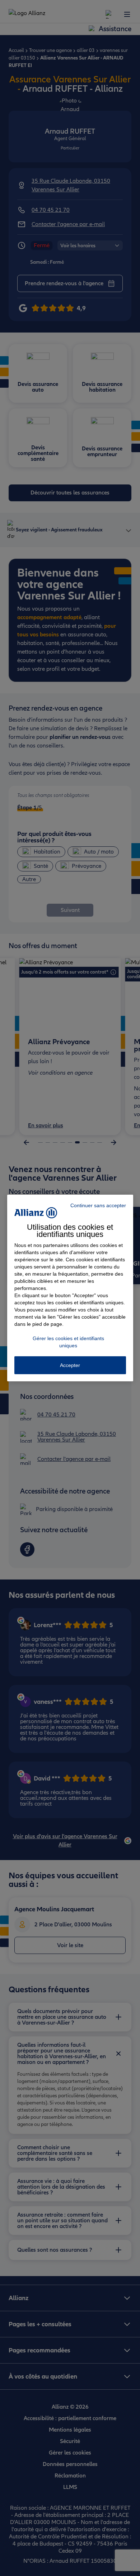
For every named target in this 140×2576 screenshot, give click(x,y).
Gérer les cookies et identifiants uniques (68, 1342)
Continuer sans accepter (98, 1205)
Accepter (70, 1365)
